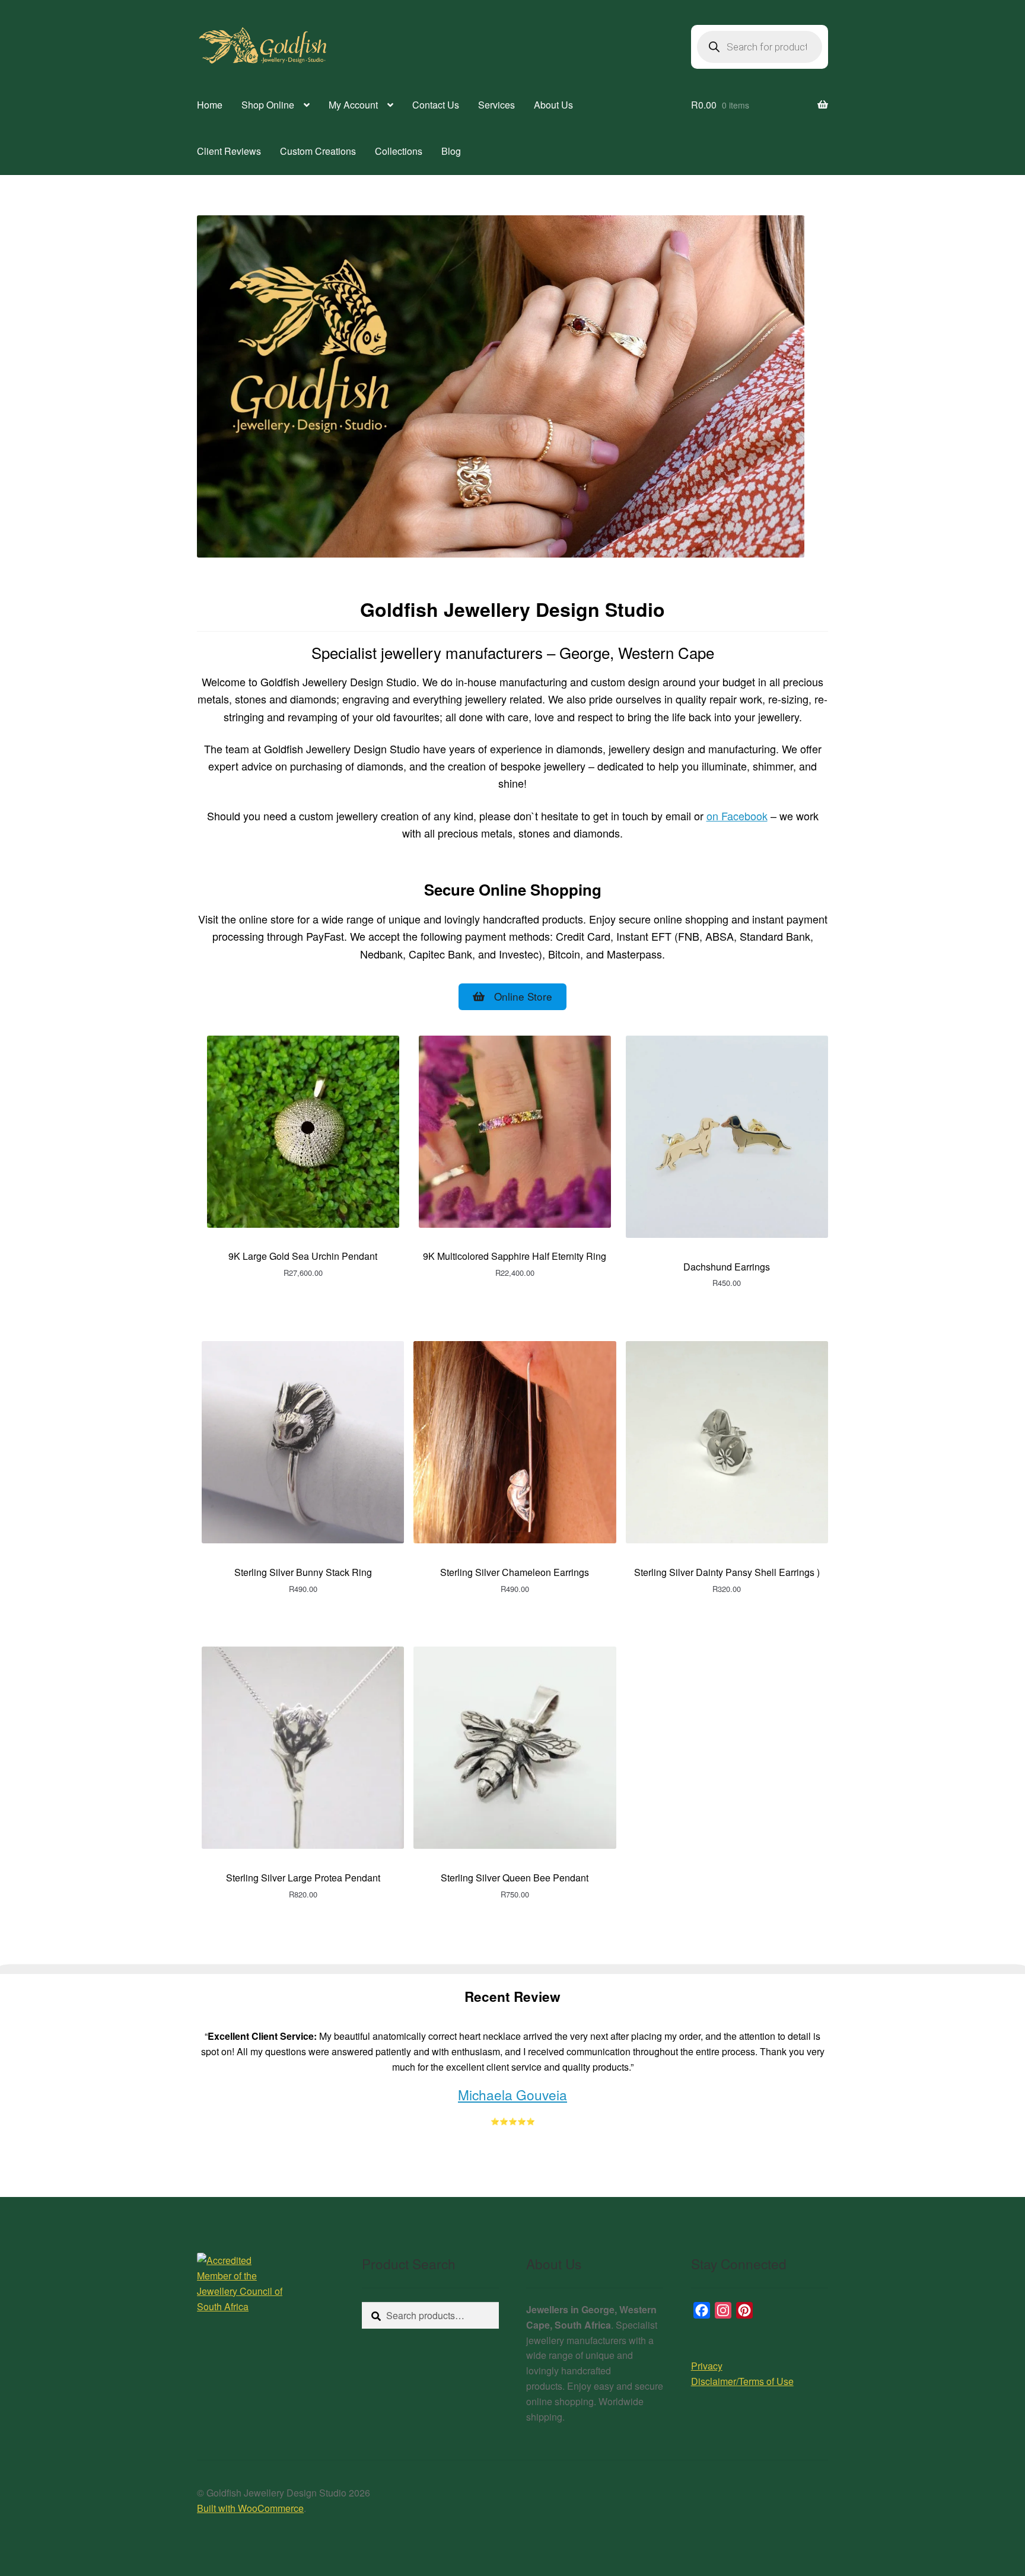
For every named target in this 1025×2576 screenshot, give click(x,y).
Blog (451, 151)
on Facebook (737, 816)
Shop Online (268, 105)
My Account (353, 105)
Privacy (707, 2366)
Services (496, 105)
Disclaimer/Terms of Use (742, 2381)
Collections (399, 151)
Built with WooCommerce (250, 2508)
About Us (553, 105)
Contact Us (436, 105)
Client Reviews (229, 151)
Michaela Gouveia (512, 2094)
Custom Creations (318, 151)
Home (210, 105)
